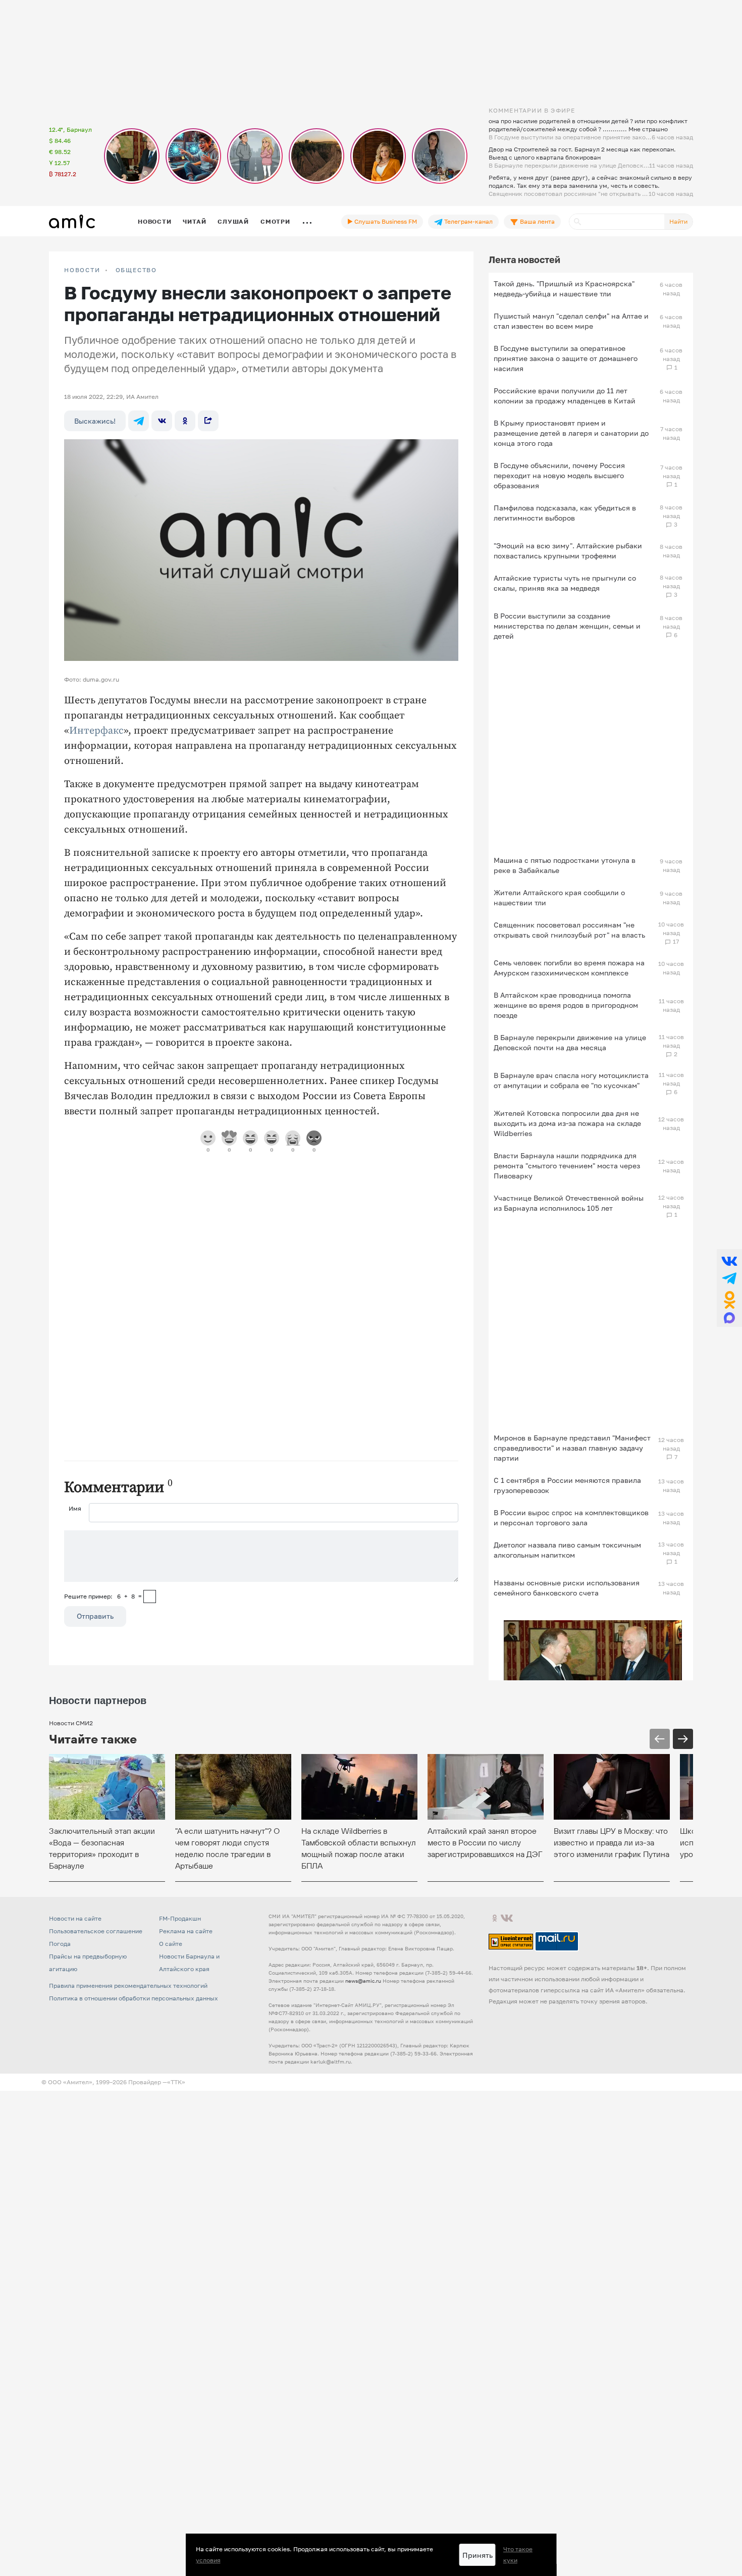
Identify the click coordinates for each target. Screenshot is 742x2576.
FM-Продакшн (180, 1918)
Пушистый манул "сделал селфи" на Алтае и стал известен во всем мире (571, 321)
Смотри (275, 221)
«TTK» (176, 2082)
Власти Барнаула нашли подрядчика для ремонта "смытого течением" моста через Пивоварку (567, 1166)
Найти (678, 221)
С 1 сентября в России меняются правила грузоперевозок (567, 1485)
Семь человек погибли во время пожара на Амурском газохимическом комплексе (569, 968)
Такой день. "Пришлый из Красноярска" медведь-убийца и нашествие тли (564, 289)
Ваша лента (537, 221)
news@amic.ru (363, 1981)
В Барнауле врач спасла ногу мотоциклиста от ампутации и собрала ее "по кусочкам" (571, 1080)
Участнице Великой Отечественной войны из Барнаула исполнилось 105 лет (569, 1203)
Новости (154, 221)
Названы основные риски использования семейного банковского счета (567, 1588)
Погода (60, 1944)
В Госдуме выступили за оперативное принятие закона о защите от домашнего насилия (566, 358)
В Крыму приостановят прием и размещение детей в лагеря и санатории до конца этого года (571, 433)
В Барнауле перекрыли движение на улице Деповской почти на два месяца (570, 1042)
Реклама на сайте (186, 1931)
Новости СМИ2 (71, 1723)
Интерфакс (96, 731)
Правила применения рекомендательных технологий (128, 1986)
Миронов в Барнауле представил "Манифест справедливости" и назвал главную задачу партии (572, 1448)
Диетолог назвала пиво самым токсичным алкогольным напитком (567, 1550)
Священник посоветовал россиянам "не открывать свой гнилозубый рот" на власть (569, 930)
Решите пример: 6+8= (103, 1596)
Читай (194, 221)
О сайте (171, 1944)
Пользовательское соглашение (96, 1931)
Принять (478, 2555)
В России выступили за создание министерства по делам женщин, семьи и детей (567, 626)
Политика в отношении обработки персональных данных (134, 1998)
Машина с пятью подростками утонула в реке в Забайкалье (565, 865)
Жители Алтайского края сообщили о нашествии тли (559, 897)
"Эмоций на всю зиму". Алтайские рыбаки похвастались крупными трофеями (568, 551)
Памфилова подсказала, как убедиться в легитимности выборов (565, 513)
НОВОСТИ (82, 270)
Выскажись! (95, 421)
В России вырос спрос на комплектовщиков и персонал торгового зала (571, 1517)
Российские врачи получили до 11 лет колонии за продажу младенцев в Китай (565, 396)
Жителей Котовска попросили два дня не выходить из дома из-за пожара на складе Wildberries (567, 1123)
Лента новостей (524, 260)
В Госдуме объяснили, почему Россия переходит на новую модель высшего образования (559, 475)
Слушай (233, 221)
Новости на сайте (75, 1918)
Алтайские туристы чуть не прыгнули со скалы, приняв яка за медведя (565, 583)
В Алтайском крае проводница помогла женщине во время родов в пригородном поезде (566, 1005)
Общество (136, 270)
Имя (75, 1508)
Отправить (95, 1616)
